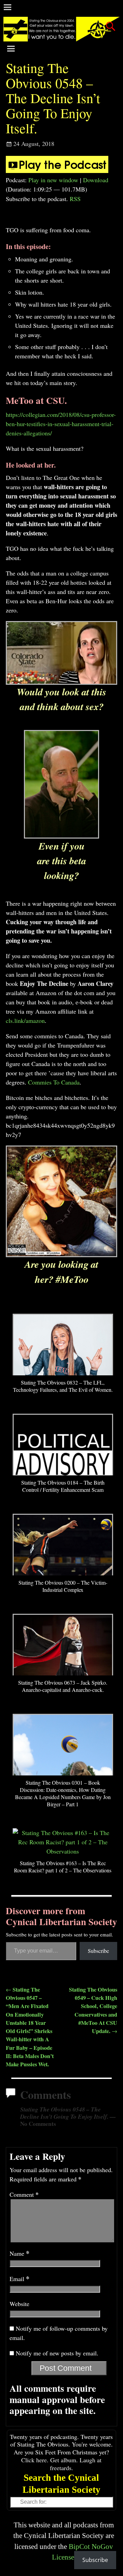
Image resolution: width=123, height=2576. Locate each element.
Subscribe (98, 1951)
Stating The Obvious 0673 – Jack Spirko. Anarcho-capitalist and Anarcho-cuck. (63, 1686)
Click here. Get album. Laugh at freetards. (61, 2464)
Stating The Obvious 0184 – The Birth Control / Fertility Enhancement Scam (63, 1486)
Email (19, 2279)
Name (19, 2253)
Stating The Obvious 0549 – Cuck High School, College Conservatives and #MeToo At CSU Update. (93, 2010)
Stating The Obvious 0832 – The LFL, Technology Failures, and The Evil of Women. (63, 1386)
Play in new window (53, 180)
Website (19, 2304)
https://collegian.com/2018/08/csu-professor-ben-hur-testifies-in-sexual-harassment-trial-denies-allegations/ (61, 424)
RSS (75, 199)
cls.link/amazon (25, 1020)
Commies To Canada (54, 1082)
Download (96, 180)
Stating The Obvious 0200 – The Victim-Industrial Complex (63, 1586)
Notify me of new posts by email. (57, 2353)
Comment (24, 2194)
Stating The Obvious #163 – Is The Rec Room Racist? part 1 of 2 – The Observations (63, 1867)
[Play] (57, 171)
